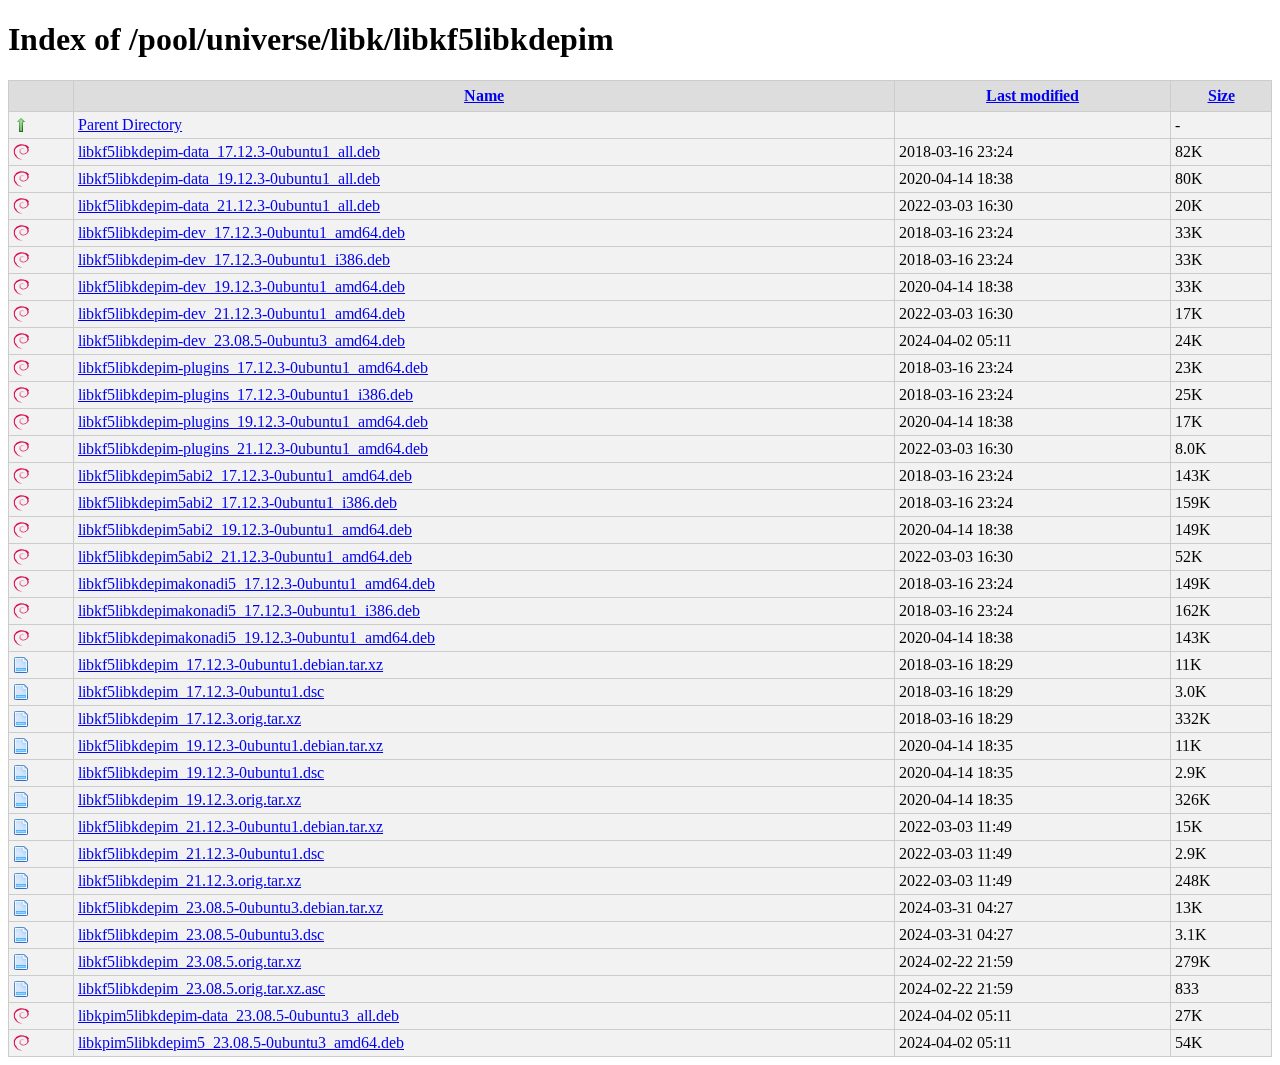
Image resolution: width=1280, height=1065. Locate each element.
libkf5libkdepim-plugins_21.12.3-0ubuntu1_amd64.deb (253, 448)
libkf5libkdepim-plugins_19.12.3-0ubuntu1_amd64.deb (253, 421)
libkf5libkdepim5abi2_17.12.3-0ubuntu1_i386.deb (237, 502)
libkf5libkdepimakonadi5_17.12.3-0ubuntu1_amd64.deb (256, 583)
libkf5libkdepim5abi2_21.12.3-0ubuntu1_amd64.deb (245, 556)
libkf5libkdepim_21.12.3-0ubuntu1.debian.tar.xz (230, 826)
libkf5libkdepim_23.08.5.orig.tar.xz (189, 961)
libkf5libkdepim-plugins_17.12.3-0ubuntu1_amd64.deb (253, 367)
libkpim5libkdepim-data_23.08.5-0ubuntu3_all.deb (238, 1015)
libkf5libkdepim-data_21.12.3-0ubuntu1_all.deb (229, 205)
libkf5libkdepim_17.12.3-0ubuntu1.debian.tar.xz (230, 664)
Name (484, 95)
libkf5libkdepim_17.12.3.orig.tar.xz (189, 718)
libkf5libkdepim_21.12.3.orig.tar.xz (189, 880)
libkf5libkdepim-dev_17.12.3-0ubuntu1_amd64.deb (241, 232)
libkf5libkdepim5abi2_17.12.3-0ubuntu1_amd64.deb (245, 475)
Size (1221, 95)
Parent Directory (130, 124)
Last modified (1032, 95)
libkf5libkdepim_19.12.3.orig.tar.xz (189, 799)
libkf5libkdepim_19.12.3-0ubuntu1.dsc (201, 772)
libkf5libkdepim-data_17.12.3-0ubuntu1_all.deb (229, 151)
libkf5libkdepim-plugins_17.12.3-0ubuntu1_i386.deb (245, 394)
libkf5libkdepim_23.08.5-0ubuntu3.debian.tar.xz (230, 907)
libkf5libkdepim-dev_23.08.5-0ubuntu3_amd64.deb (241, 340)
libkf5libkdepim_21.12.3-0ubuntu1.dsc (201, 853)
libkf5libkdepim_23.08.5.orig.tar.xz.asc (201, 988)
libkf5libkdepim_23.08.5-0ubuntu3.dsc (201, 934)
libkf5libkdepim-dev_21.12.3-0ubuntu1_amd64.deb (241, 313)
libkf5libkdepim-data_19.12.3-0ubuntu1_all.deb (229, 178)
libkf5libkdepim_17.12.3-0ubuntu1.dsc (201, 691)
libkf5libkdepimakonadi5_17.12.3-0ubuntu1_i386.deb (249, 610)
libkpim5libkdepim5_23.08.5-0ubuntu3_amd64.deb (241, 1042)
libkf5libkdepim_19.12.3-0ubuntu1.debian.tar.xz (230, 745)
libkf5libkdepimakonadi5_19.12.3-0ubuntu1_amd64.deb (256, 637)
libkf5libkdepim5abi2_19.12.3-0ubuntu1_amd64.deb (245, 529)
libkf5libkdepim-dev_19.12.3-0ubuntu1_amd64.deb (241, 286)
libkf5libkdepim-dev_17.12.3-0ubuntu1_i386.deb (234, 259)
